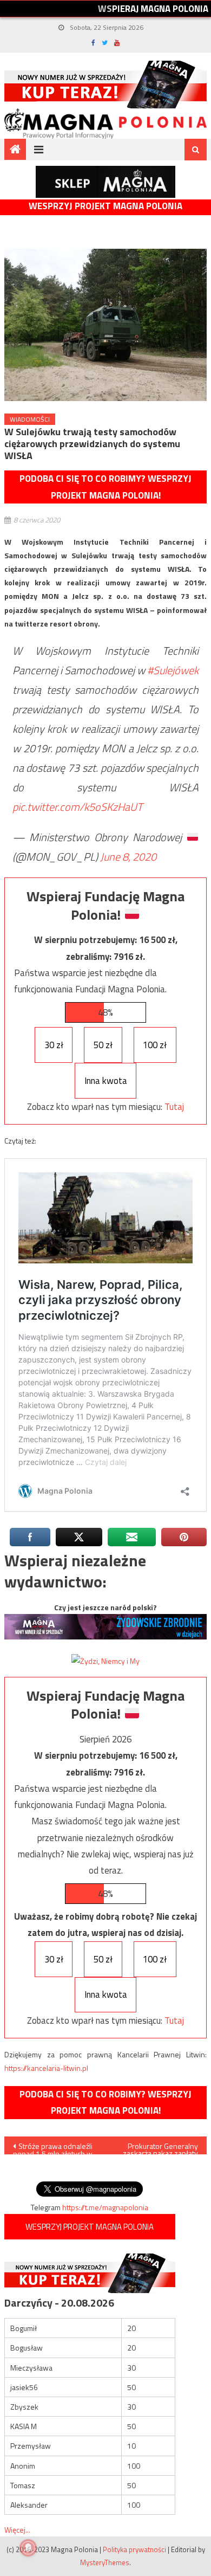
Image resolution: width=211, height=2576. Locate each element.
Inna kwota (106, 1081)
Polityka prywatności (134, 2549)
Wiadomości (30, 419)
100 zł (155, 1045)
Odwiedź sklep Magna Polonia (105, 182)
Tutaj (174, 1107)
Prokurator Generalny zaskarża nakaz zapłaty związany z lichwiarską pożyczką (160, 2147)
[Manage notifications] (28, 2548)
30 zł (54, 1045)
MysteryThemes (105, 2562)
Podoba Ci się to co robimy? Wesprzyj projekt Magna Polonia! (105, 487)
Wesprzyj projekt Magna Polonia (105, 206)
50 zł (103, 1045)
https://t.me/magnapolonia (105, 2207)
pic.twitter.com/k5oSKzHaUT (78, 807)
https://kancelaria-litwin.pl (46, 2068)
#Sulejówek (173, 670)
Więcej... (17, 2530)
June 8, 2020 (128, 857)
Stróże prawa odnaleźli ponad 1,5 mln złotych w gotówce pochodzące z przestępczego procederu (53, 2147)
